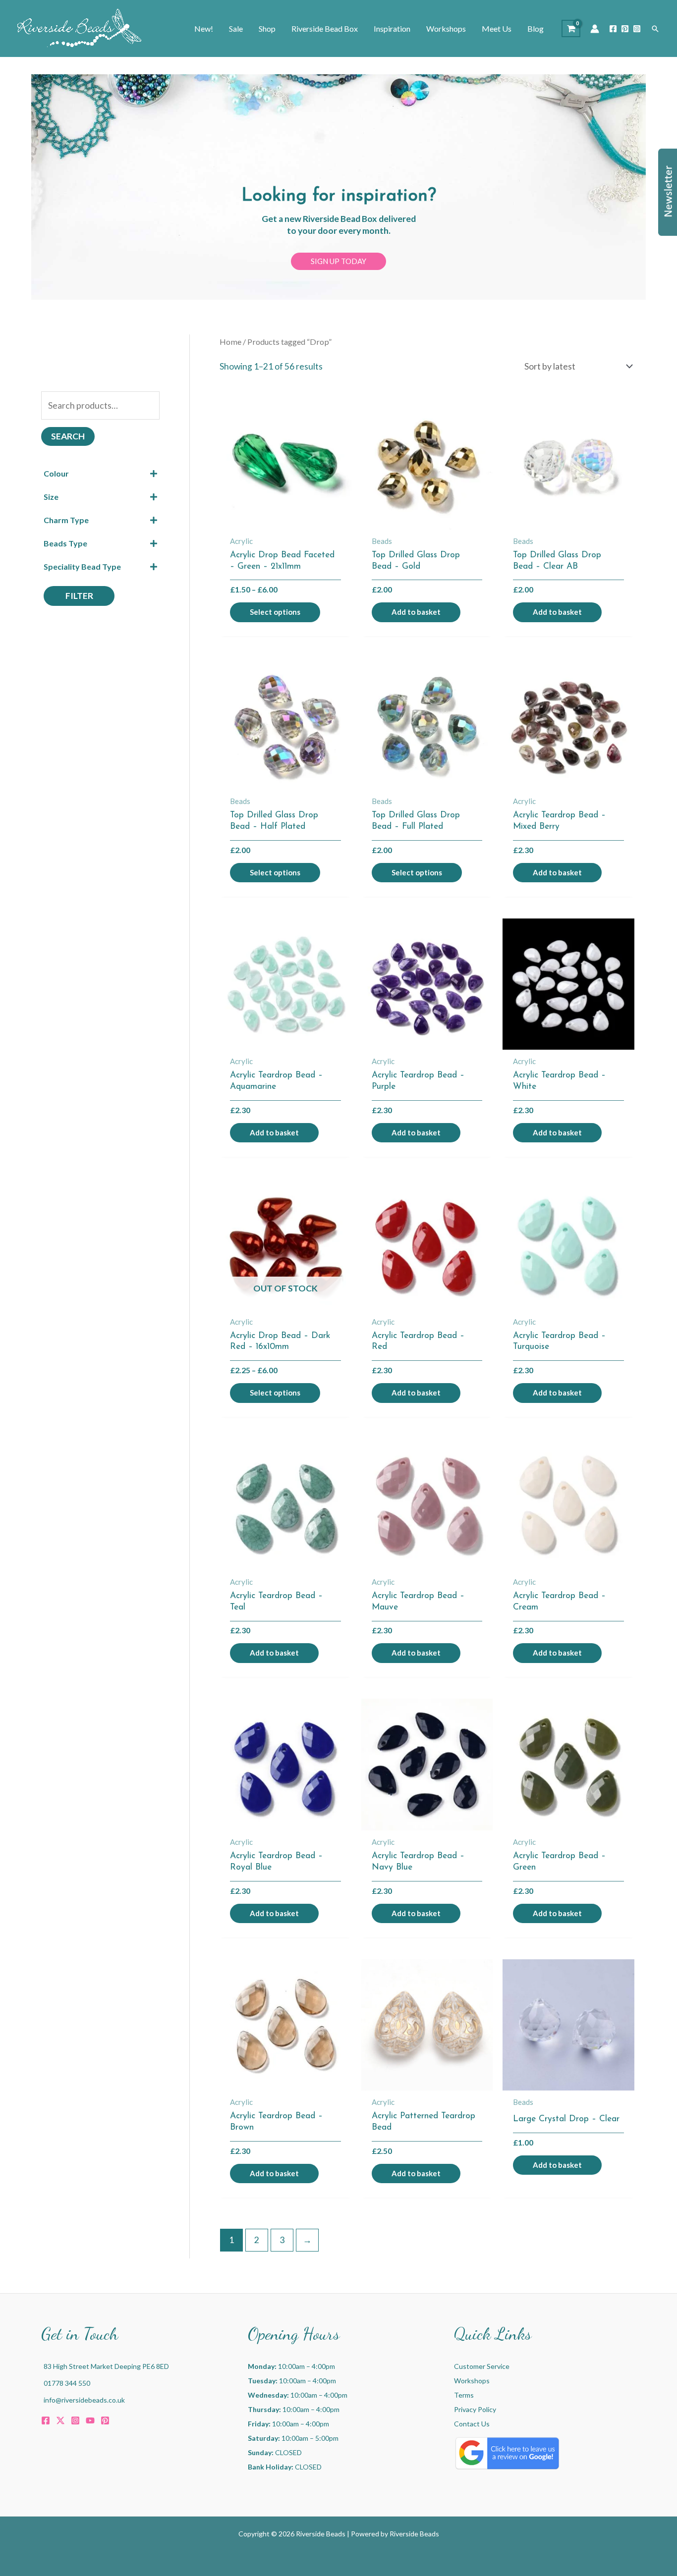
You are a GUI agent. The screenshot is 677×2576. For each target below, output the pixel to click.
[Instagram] (637, 29)
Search (68, 436)
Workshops (472, 2381)
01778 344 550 (67, 2383)
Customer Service (482, 2366)
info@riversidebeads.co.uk (84, 2400)
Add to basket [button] (416, 612)
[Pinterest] (625, 29)
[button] (655, 29)
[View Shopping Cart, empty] (571, 28)
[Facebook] (613, 29)
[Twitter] (60, 2420)
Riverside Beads (414, 2534)
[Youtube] (90, 2420)
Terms (464, 2395)
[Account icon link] (595, 29)
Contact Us (472, 2424)
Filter (79, 596)
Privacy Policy (475, 2409)
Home (230, 342)
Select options (275, 612)
